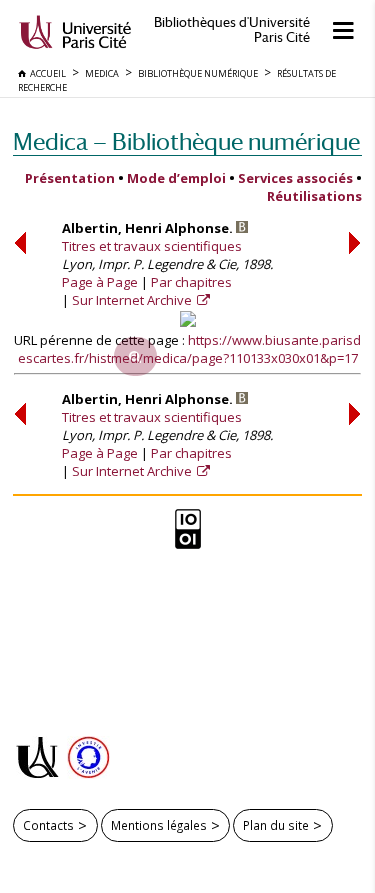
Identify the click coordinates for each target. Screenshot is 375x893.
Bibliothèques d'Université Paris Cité (232, 30)
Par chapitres (191, 282)
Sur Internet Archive (133, 300)
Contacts (48, 825)
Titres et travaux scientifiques (152, 246)
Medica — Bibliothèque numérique (186, 141)
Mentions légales (159, 825)
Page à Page (100, 282)
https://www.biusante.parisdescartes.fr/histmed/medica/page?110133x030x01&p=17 (190, 349)
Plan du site (276, 825)
